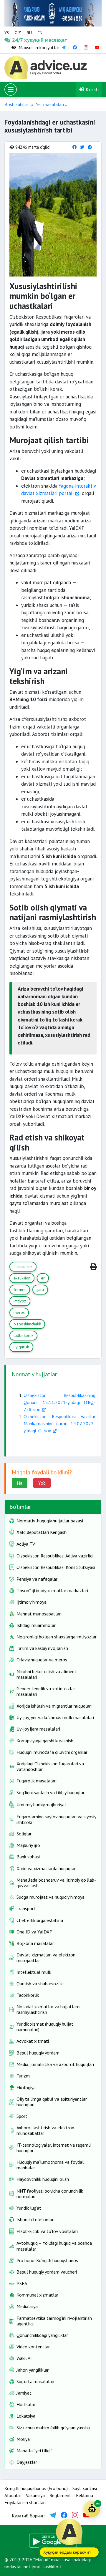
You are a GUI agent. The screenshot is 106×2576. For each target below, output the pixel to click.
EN (40, 33)
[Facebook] (74, 147)
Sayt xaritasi (85, 2488)
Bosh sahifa (16, 104)
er (43, 1278)
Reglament (60, 2495)
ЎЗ (7, 33)
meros (19, 1312)
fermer (20, 1289)
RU (29, 33)
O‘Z (18, 33)
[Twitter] (82, 147)
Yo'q (42, 1483)
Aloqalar (13, 2495)
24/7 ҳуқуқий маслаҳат (17, 40)
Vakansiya (35, 2495)
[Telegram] (90, 147)
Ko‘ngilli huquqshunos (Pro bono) (36, 2488)
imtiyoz (20, 1301)
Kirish (91, 89)
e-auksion (22, 1278)
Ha (20, 1483)
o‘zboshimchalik (27, 1324)
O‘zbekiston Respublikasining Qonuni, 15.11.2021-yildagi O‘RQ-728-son (59, 1402)
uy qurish (21, 1347)
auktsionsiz (23, 1267)
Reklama (85, 2495)
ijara (40, 1289)
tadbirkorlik (23, 1335)
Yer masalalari (50, 104)
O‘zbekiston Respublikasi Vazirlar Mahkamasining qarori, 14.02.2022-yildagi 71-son (59, 1423)
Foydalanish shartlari (25, 2502)
